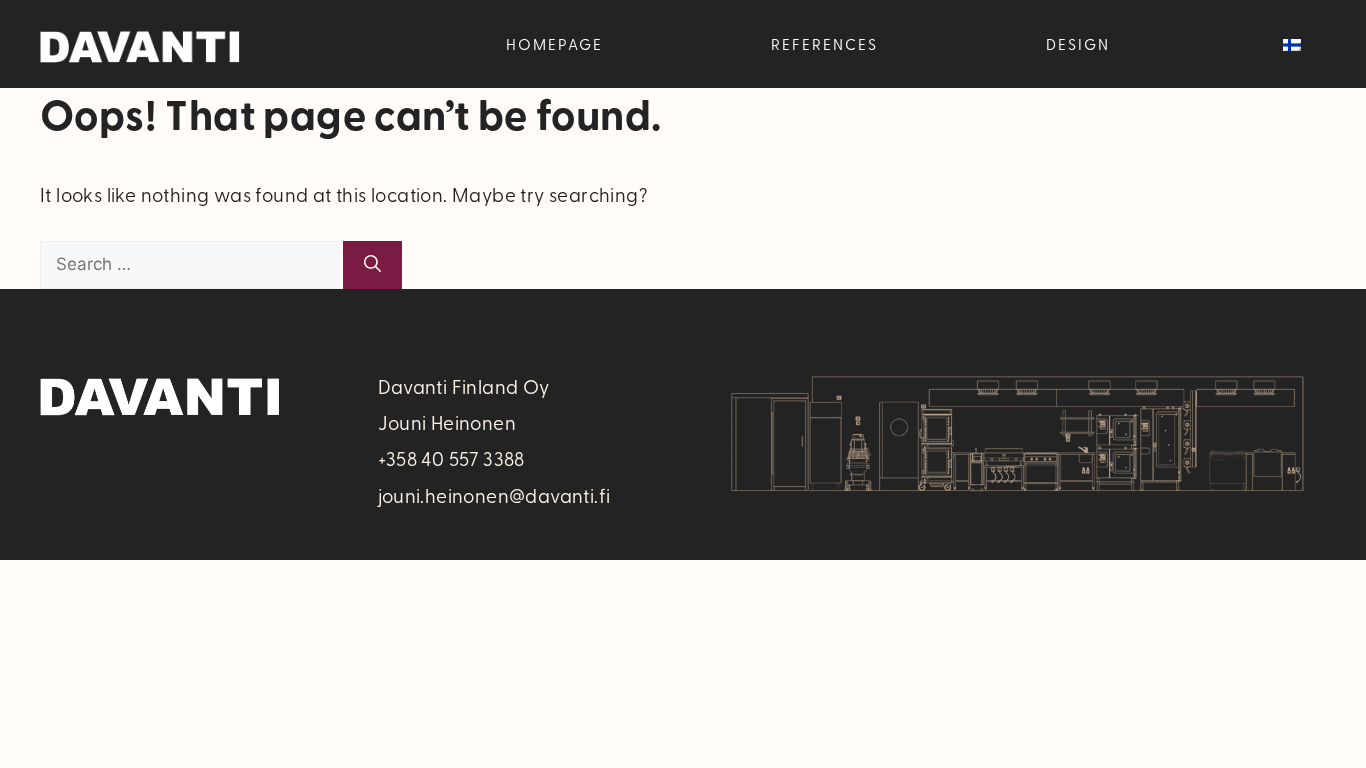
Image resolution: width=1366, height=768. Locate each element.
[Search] (372, 265)
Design (1078, 44)
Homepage (554, 44)
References (824, 44)
